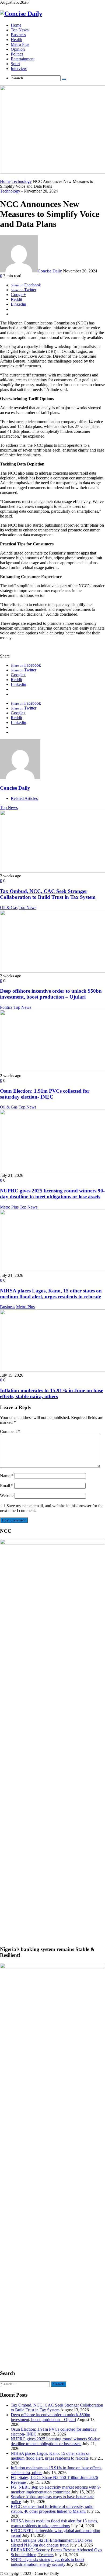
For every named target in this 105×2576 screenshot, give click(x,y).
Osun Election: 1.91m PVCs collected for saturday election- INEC (45, 1094)
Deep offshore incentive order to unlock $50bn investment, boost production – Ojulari (51, 994)
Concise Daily (50, 271)
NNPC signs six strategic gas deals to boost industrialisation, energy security (48, 2562)
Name (7, 1476)
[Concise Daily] (21, 14)
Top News (9, 807)
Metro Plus (9, 1207)
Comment (10, 1431)
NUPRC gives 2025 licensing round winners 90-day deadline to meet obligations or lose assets (52, 1194)
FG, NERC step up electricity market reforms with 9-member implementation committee (56, 2490)
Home (5, 181)
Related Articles (24, 798)
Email (7, 1486)
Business (8, 1307)
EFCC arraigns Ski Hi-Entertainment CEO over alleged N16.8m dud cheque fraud (51, 2543)
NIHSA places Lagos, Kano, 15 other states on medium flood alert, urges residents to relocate (51, 1294)
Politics (6, 1007)
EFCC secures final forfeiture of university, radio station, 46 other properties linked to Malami (52, 2509)
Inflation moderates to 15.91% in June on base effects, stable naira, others (52, 1393)
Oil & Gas (9, 908)
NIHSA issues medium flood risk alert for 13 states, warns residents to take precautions (54, 2523)
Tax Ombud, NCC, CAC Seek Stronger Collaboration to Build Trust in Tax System (48, 894)
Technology (22, 181)
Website (7, 1496)
